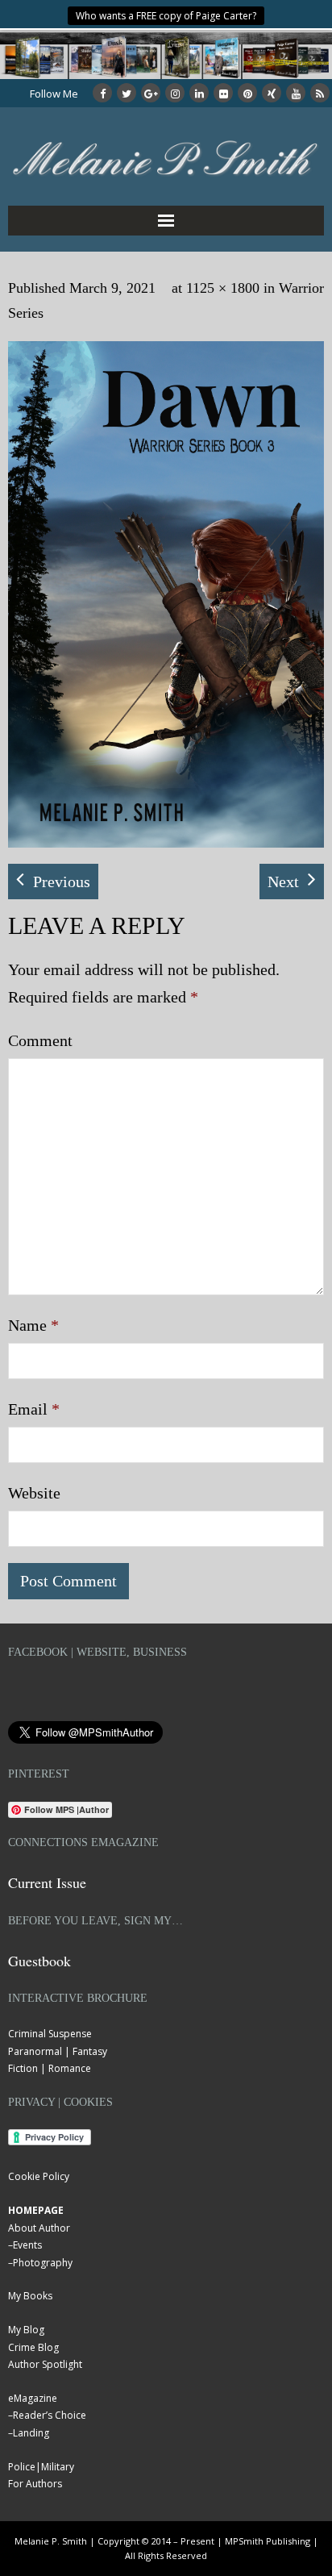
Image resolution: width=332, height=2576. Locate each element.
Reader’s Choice (50, 2415)
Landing (31, 2433)
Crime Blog (33, 2347)
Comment (40, 1040)
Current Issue (47, 1882)
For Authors (35, 2484)
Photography (43, 2263)
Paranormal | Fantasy (58, 2051)
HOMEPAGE (36, 2210)
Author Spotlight (45, 2364)
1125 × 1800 (223, 288)
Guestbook (39, 1961)
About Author (39, 2228)
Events (27, 2245)
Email (34, 1409)
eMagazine (33, 2398)
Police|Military (41, 2467)
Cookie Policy (39, 2176)
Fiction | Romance (50, 2068)
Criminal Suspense (50, 2034)
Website (34, 1493)
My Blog (26, 2330)
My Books (30, 2296)
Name (33, 1325)
